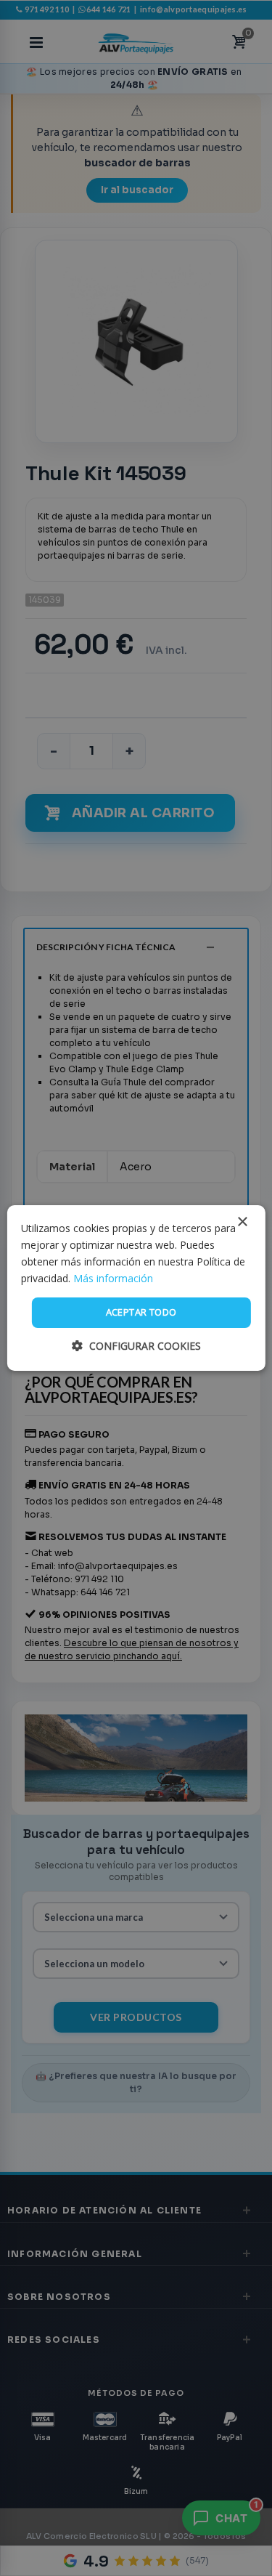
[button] (136, 1346)
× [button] (242, 1222)
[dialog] (136, 1288)
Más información (113, 1278)
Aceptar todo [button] (141, 1312)
